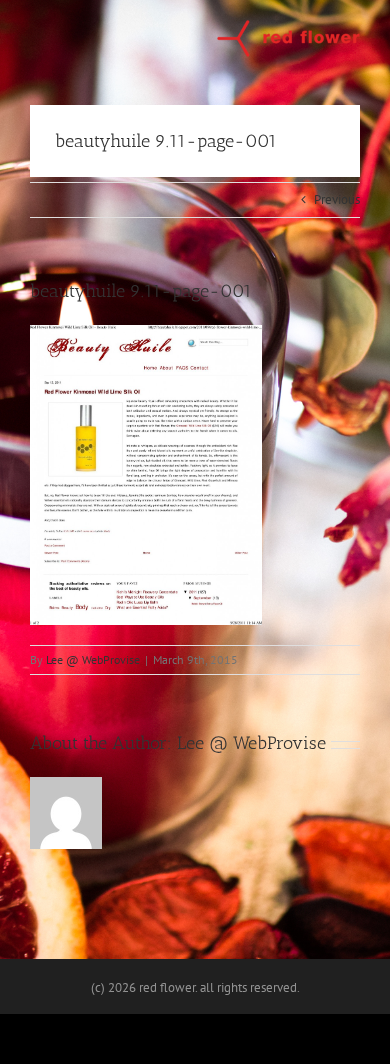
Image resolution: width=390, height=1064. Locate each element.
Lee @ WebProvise (93, 659)
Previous (337, 199)
